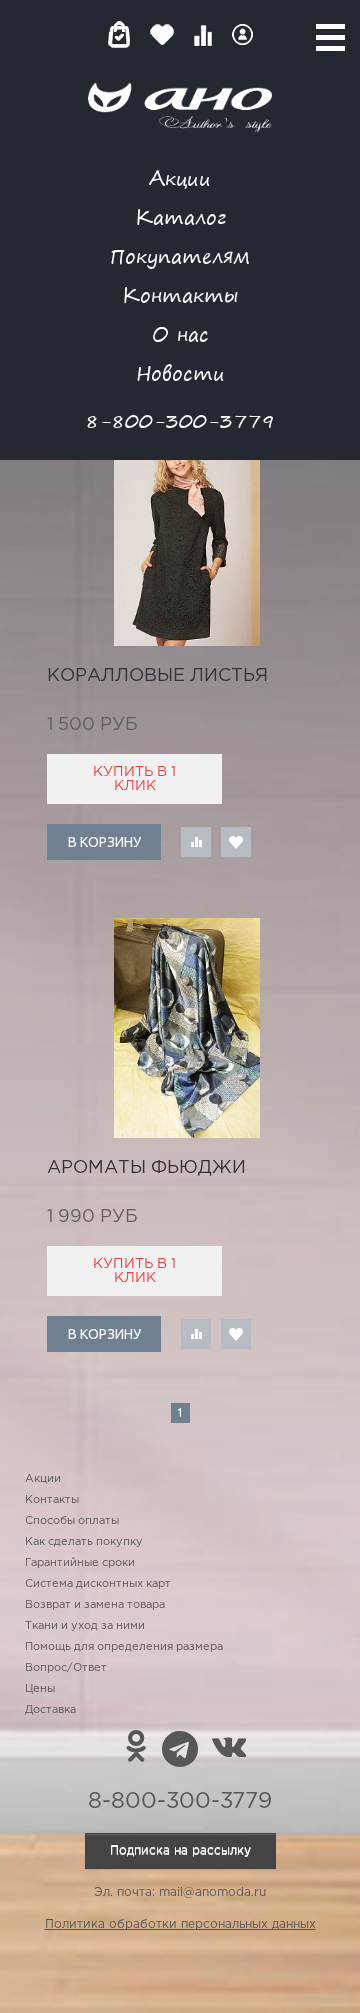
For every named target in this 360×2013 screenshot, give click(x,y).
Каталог (180, 216)
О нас (180, 333)
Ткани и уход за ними (85, 1626)
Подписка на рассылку (180, 1850)
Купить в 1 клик (134, 779)
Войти (242, 34)
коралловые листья (157, 676)
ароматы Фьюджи (146, 1168)
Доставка (50, 1710)
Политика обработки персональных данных (180, 1924)
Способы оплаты (72, 1521)
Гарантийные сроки (80, 1563)
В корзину (104, 842)
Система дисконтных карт (98, 1584)
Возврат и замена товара (95, 1605)
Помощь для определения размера (124, 1647)
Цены (40, 1689)
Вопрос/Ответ (66, 1668)
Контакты (180, 294)
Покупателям (180, 255)
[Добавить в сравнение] (196, 842)
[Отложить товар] (236, 842)
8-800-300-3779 (180, 420)
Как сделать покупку (84, 1542)
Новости (180, 372)
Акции (180, 177)
